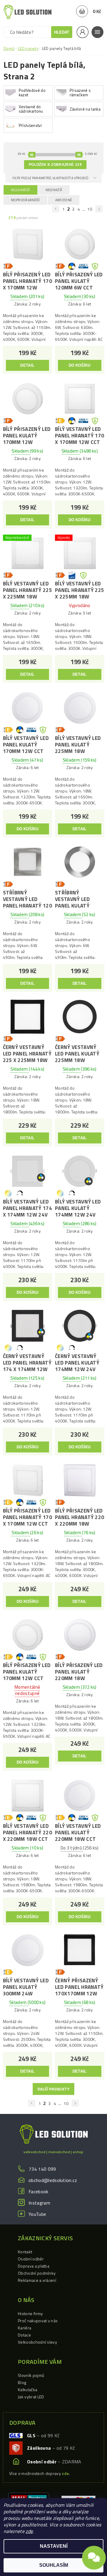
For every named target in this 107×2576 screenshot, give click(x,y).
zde (29, 2531)
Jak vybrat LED (31, 2397)
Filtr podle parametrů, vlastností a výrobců (51, 178)
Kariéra (25, 2328)
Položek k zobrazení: (55, 165)
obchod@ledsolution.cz (53, 2180)
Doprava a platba (34, 2266)
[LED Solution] (27, 12)
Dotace (24, 2335)
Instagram (39, 2203)
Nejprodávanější (25, 200)
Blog (22, 2382)
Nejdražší (54, 190)
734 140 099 (42, 2169)
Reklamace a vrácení (37, 2280)
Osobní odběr (31, 2259)
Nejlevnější (21, 190)
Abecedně (64, 200)
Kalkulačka (27, 2390)
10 (90, 209)
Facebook (38, 2191)
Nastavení (54, 2546)
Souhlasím (54, 2565)
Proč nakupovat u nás (38, 2321)
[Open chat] (94, 2560)
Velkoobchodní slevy (37, 2342)
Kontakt (25, 2252)
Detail (27, 365)
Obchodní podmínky (37, 2273)
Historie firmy (30, 2313)
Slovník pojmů (31, 2375)
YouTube (37, 2214)
